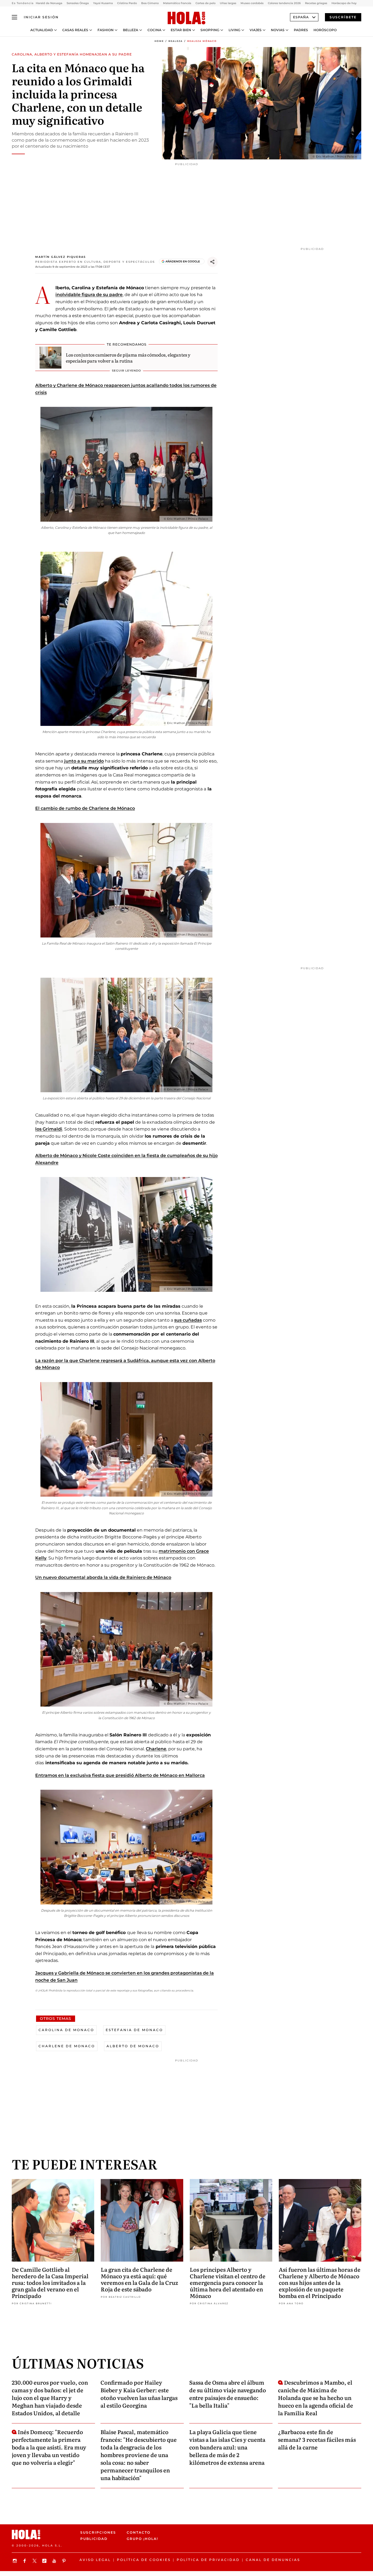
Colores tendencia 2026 (284, 3)
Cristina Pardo (127, 3)
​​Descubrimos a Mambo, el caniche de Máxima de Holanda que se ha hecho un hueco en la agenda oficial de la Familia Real (316, 2397)
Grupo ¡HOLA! (142, 2539)
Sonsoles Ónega (78, 3)
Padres (301, 30)
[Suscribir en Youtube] (55, 2561)
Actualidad (42, 30)
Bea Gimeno (150, 3)
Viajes (256, 30)
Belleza (131, 30)
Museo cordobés (252, 3)
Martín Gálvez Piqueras (60, 257)
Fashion (106, 30)
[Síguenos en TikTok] (45, 2561)
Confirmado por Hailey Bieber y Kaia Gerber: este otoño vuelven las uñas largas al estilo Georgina (139, 2394)
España (301, 17)
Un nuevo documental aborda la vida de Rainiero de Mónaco (103, 1577)
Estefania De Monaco (134, 2030)
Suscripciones (98, 2532)
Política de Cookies (144, 2560)
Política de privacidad (208, 2560)
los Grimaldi (49, 1129)
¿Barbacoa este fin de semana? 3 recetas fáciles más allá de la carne (317, 2439)
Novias (278, 30)
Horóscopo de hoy (344, 3)
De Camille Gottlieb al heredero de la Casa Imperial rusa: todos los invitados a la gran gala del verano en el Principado (50, 2282)
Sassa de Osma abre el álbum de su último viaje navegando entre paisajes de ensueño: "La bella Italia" (228, 2394)
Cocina (154, 30)
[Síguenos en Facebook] (25, 2561)
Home (159, 41)
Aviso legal (95, 2560)
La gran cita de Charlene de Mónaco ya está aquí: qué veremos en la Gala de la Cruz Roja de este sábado (139, 2279)
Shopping (210, 30)
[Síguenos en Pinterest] (65, 2561)
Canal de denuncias (273, 2560)
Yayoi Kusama (103, 3)
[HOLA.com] (187, 18)
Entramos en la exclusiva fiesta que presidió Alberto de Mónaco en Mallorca (120, 1775)
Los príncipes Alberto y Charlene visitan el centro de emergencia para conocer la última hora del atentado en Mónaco (228, 2282)
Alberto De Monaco (133, 2046)
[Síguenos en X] (35, 2561)
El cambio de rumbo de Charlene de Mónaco (85, 808)
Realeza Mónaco (202, 41)
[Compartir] (212, 262)
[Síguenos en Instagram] (16, 2561)
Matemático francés (177, 3)
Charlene (156, 1749)
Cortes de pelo (205, 3)
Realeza (176, 41)
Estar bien (181, 30)
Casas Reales (75, 30)
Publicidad (94, 2539)
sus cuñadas (188, 1320)
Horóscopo (325, 30)
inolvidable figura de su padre (89, 295)
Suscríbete (343, 17)
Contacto (139, 2532)
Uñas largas (228, 3)
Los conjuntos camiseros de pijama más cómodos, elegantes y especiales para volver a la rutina (128, 358)
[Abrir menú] (14, 17)
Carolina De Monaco (66, 2030)
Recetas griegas (316, 3)
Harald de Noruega (49, 3)
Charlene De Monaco (67, 2046)
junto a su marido (84, 761)
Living (234, 30)
